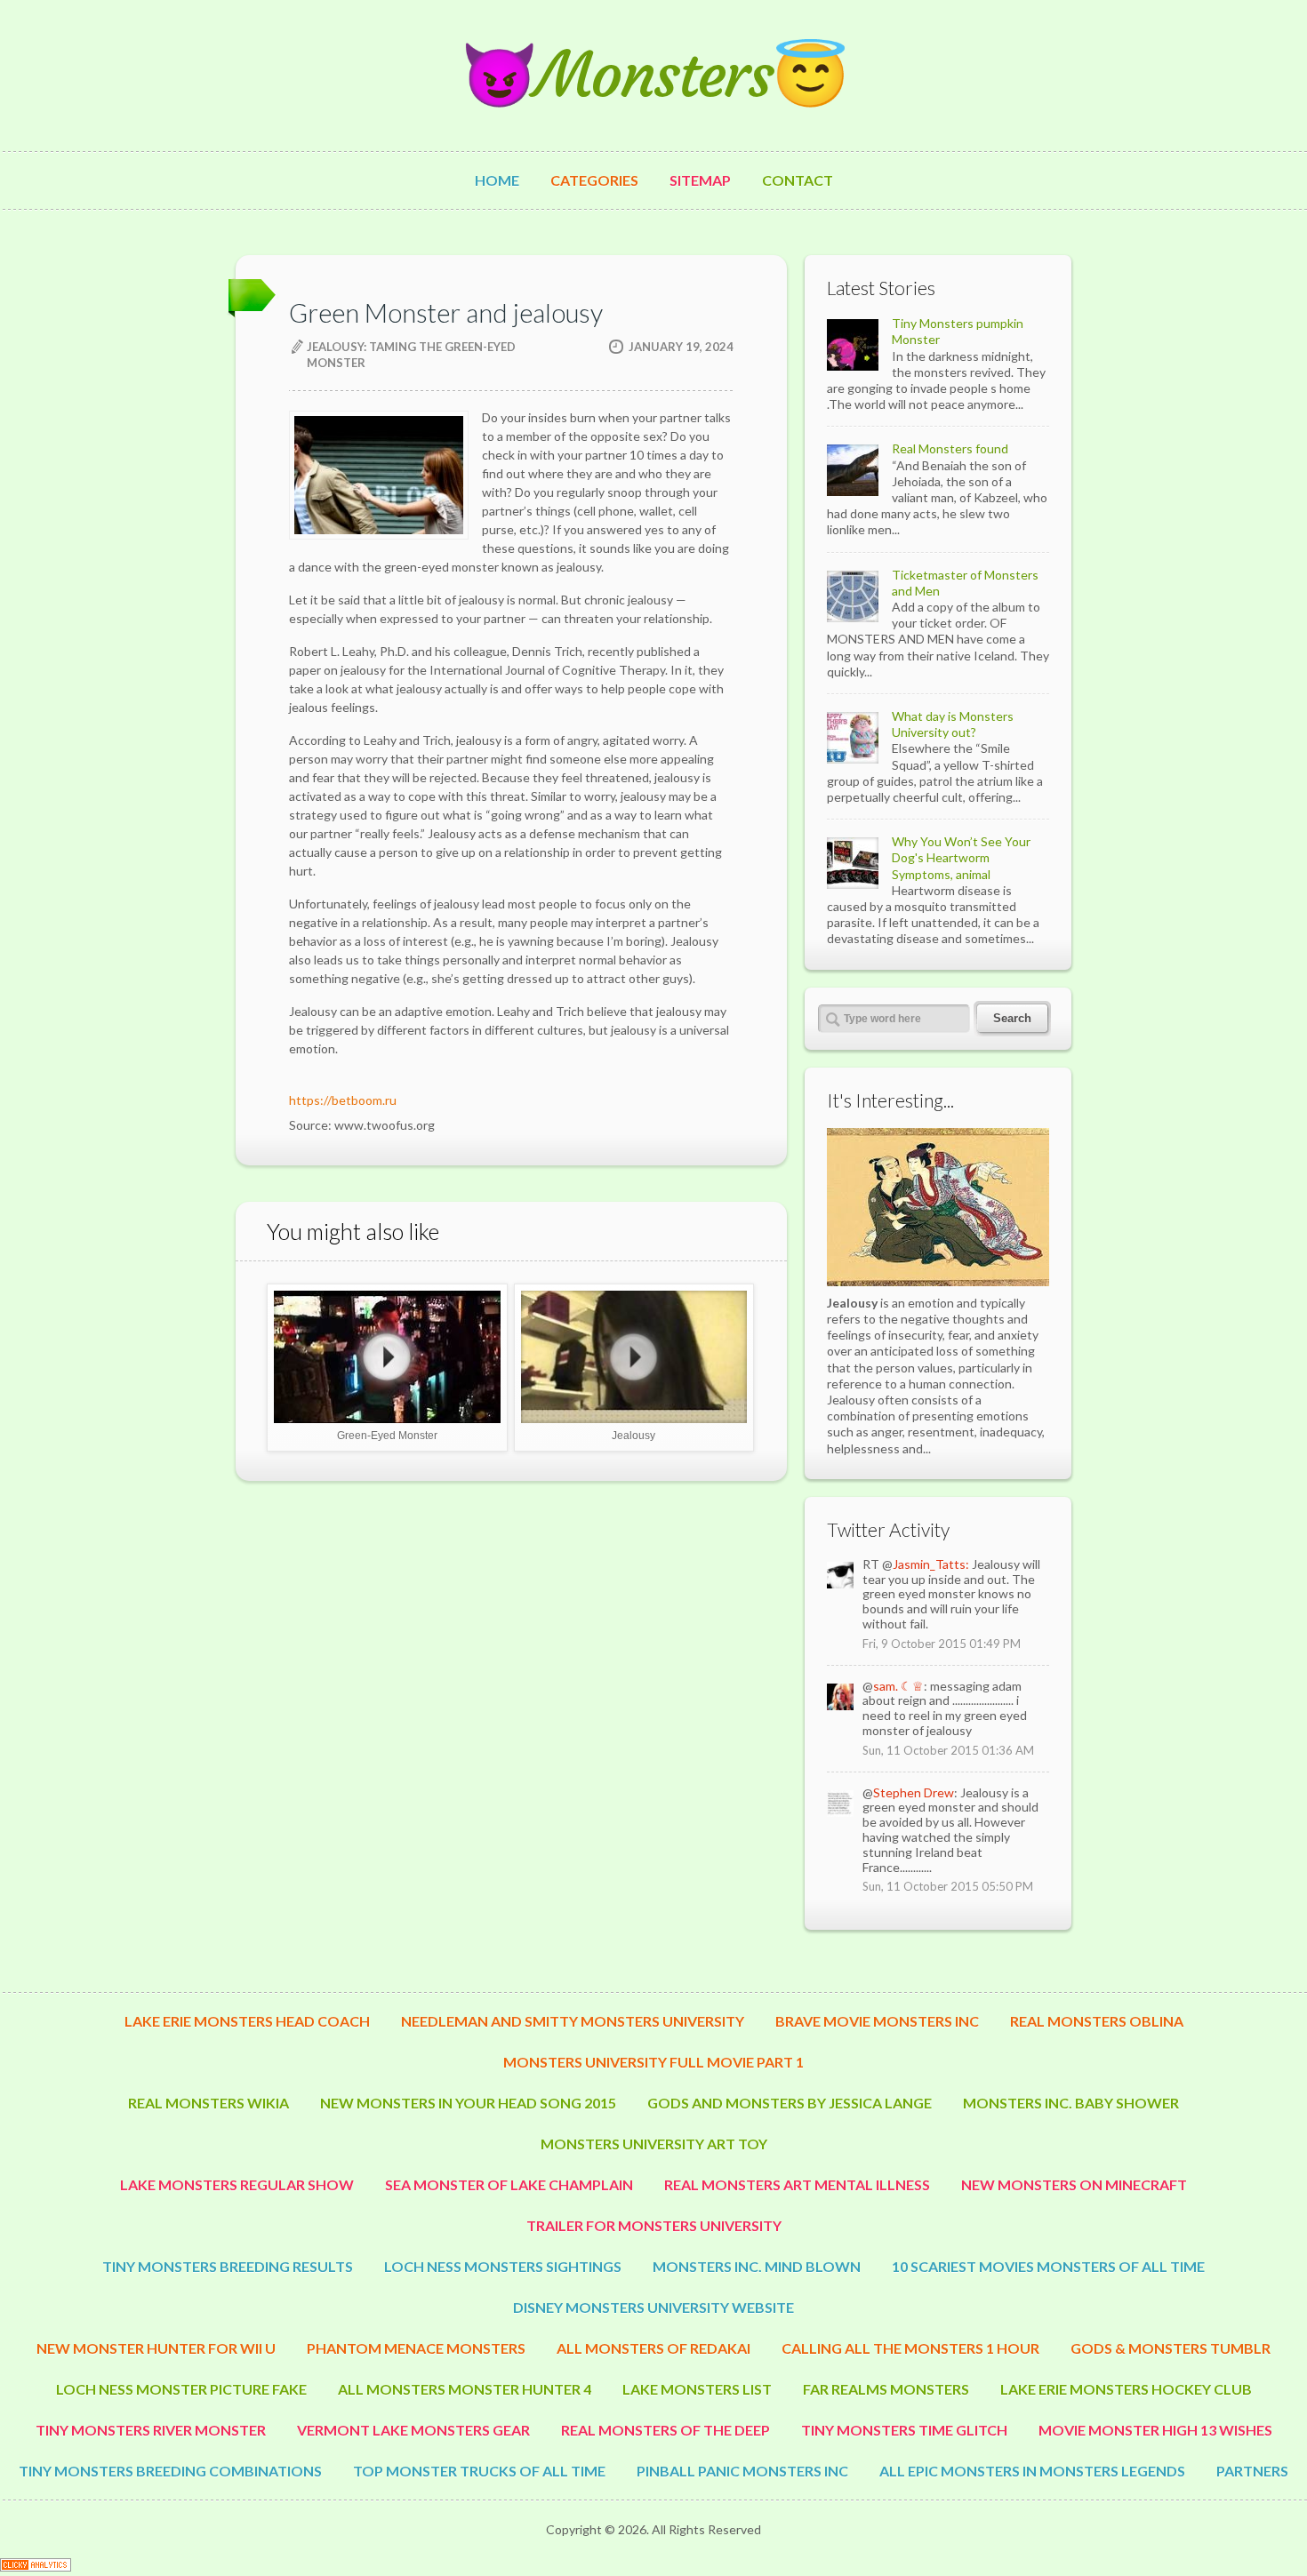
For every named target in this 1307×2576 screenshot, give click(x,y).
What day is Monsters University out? (953, 724)
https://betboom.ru (343, 1100)
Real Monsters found (950, 448)
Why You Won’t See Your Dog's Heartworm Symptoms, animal (961, 857)
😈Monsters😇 (653, 75)
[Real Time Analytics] (36, 2567)
